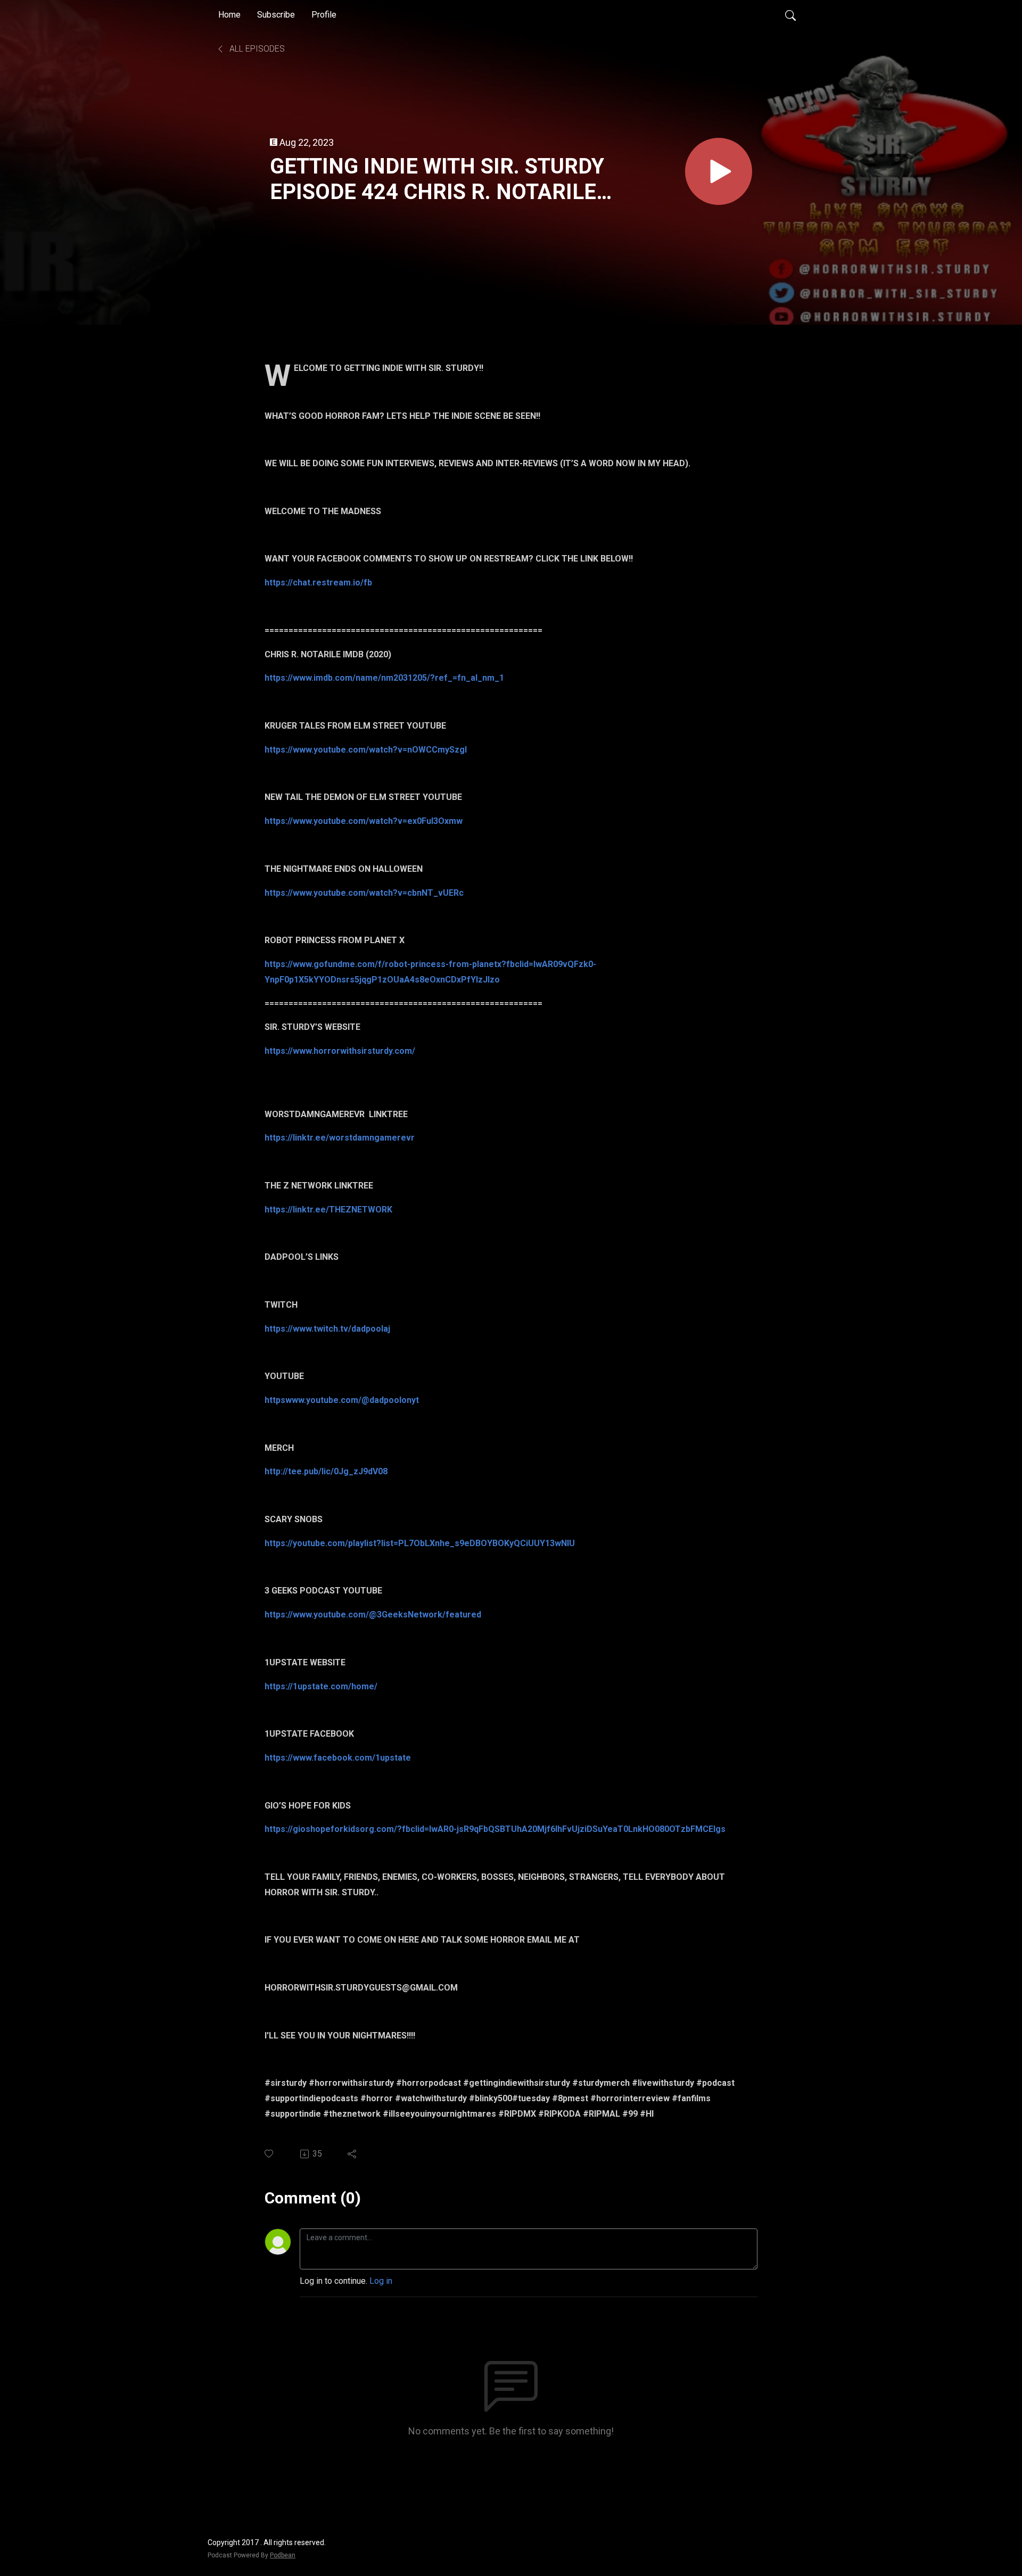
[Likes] (270, 2154)
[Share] (353, 2154)
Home (229, 15)
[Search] (790, 15)
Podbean (283, 2555)
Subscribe (276, 15)
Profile (324, 15)
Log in (381, 2281)
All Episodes (256, 49)
